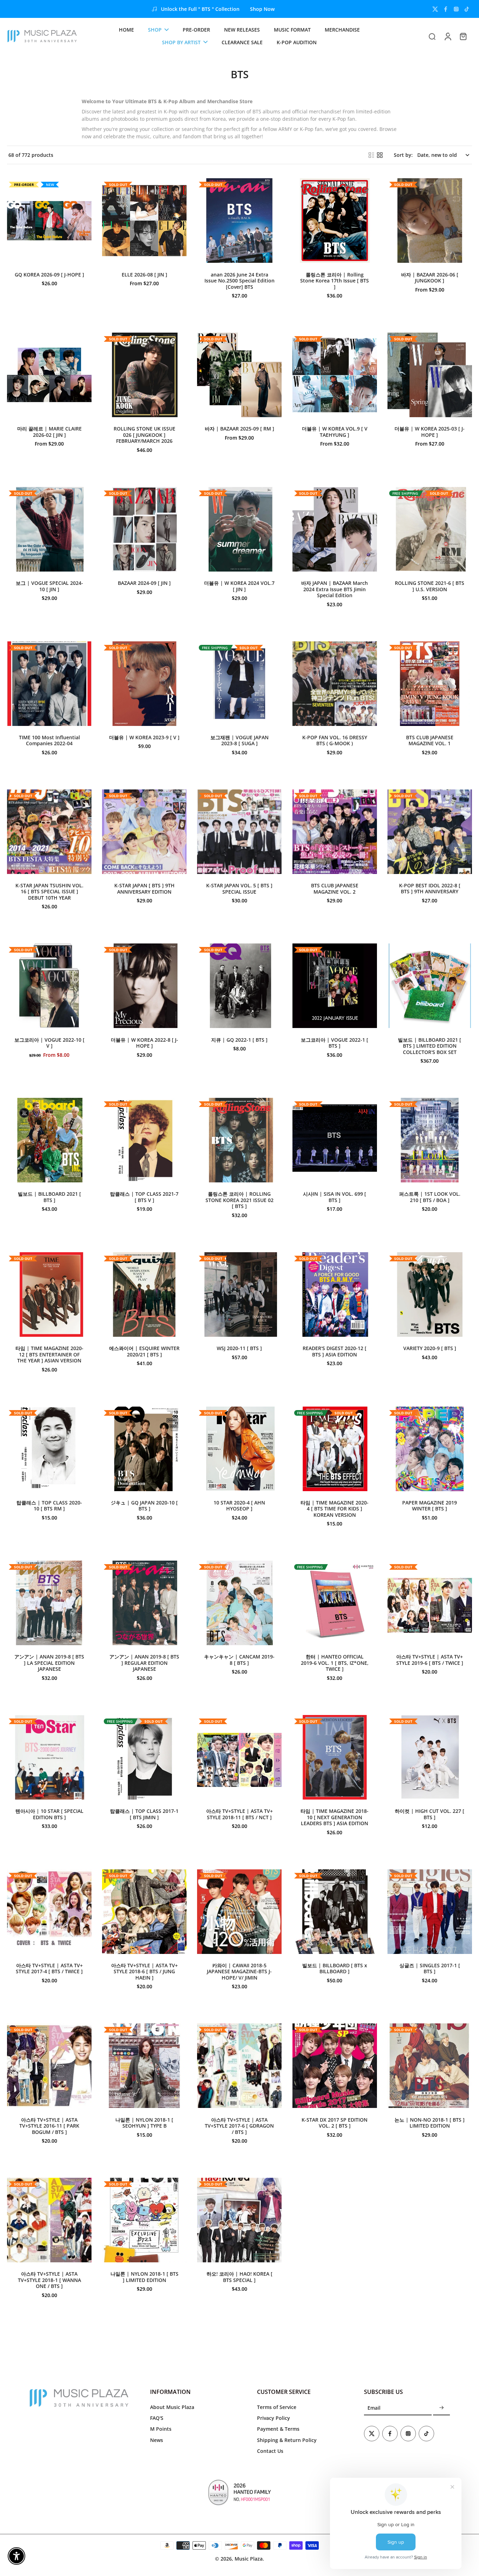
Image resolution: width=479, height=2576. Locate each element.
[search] (432, 36)
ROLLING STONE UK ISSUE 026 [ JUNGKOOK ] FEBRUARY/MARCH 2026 (144, 435)
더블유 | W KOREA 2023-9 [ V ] (144, 737)
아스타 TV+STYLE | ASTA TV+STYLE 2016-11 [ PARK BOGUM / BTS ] (49, 2126)
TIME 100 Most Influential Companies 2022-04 (49, 740)
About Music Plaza (172, 2407)
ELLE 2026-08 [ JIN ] (144, 275)
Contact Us (270, 2451)
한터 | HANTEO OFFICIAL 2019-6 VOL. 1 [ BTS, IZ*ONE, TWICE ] (335, 1663)
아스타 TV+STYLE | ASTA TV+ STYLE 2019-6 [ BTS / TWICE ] (430, 1660)
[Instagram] (456, 9)
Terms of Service (277, 2407)
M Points (161, 2429)
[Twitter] (435, 9)
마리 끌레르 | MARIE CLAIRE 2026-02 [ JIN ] (49, 432)
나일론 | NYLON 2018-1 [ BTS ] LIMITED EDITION (144, 2277)
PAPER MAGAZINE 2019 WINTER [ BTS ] (430, 1506)
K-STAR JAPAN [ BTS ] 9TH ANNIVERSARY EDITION (144, 889)
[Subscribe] (441, 2408)
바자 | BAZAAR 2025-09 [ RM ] (239, 429)
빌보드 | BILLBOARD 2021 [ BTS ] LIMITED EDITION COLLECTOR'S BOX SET (430, 1046)
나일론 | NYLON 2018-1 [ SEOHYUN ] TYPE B (144, 2123)
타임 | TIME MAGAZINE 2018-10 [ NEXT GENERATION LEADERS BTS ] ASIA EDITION (335, 1817)
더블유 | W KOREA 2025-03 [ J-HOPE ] (430, 432)
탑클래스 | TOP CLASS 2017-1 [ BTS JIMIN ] (144, 1814)
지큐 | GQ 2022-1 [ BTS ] (239, 1040)
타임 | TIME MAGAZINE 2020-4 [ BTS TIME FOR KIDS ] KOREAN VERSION (335, 1509)
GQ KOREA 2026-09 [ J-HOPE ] (49, 275)
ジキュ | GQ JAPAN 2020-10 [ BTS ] (144, 1506)
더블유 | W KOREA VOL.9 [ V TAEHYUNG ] (335, 432)
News (157, 2440)
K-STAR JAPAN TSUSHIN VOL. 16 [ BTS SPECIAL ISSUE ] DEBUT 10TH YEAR (49, 892)
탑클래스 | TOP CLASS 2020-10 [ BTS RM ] (49, 1506)
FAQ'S (157, 2418)
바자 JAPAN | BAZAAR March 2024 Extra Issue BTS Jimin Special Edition (335, 589)
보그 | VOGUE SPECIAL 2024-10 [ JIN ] (49, 586)
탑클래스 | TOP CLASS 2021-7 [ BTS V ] (144, 1197)
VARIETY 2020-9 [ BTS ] (430, 1348)
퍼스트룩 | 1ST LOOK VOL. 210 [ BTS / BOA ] (430, 1197)
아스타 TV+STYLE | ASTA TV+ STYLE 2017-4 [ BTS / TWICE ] (49, 1968)
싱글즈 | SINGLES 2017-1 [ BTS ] (430, 1968)
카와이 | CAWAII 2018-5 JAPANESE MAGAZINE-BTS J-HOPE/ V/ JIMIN (239, 1971)
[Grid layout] (380, 155)
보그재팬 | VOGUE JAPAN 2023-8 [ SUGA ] (239, 740)
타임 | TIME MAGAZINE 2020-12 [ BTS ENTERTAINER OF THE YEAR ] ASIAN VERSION (49, 1354)
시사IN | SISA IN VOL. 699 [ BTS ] (335, 1197)
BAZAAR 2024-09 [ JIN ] (144, 583)
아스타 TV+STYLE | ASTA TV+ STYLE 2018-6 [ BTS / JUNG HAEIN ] (144, 1971)
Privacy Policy (274, 2418)
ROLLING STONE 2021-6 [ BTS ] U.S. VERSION (430, 586)
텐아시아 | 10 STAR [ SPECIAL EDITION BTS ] (49, 1814)
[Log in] (447, 36)
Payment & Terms (278, 2429)
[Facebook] (446, 9)
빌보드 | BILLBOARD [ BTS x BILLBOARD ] (335, 1968)
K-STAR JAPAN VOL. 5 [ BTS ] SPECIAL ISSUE (239, 889)
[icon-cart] (463, 36)
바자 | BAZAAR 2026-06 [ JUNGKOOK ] (430, 278)
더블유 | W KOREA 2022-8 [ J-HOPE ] (144, 1043)
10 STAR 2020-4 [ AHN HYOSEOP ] (239, 1506)
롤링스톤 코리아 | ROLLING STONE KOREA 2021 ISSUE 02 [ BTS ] (239, 1200)
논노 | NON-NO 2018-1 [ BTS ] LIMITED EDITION (430, 2123)
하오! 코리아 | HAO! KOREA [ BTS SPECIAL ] (239, 2277)
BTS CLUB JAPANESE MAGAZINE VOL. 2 (335, 889)
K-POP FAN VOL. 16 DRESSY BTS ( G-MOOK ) (335, 740)
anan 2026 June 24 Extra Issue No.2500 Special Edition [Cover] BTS (239, 281)
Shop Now (262, 9)
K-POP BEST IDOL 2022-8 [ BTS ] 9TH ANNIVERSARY (430, 889)
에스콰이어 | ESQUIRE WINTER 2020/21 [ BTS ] (144, 1351)
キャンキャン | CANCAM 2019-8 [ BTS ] (239, 1660)
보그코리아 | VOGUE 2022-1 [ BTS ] (335, 1043)
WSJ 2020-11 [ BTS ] (239, 1348)
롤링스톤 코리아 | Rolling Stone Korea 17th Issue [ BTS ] (335, 281)
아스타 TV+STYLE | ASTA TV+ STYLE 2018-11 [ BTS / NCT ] (239, 1814)
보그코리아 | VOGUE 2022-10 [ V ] (49, 1043)
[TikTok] (467, 9)
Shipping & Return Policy (287, 2440)
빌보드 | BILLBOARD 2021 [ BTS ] (49, 1197)
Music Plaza (249, 2559)
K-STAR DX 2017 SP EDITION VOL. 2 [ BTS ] (335, 2123)
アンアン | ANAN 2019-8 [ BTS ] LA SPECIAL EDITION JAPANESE (49, 1663)
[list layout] (371, 155)
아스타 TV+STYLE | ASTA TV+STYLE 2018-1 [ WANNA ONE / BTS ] (49, 2280)
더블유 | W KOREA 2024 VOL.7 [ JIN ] (239, 586)
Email (374, 2408)
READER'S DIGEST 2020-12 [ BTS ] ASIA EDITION (335, 1351)
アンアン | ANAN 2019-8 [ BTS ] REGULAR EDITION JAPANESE (144, 1663)
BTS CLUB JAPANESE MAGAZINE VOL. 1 (430, 740)
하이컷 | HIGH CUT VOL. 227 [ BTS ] (430, 1814)
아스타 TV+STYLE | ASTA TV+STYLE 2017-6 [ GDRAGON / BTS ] (239, 2126)
